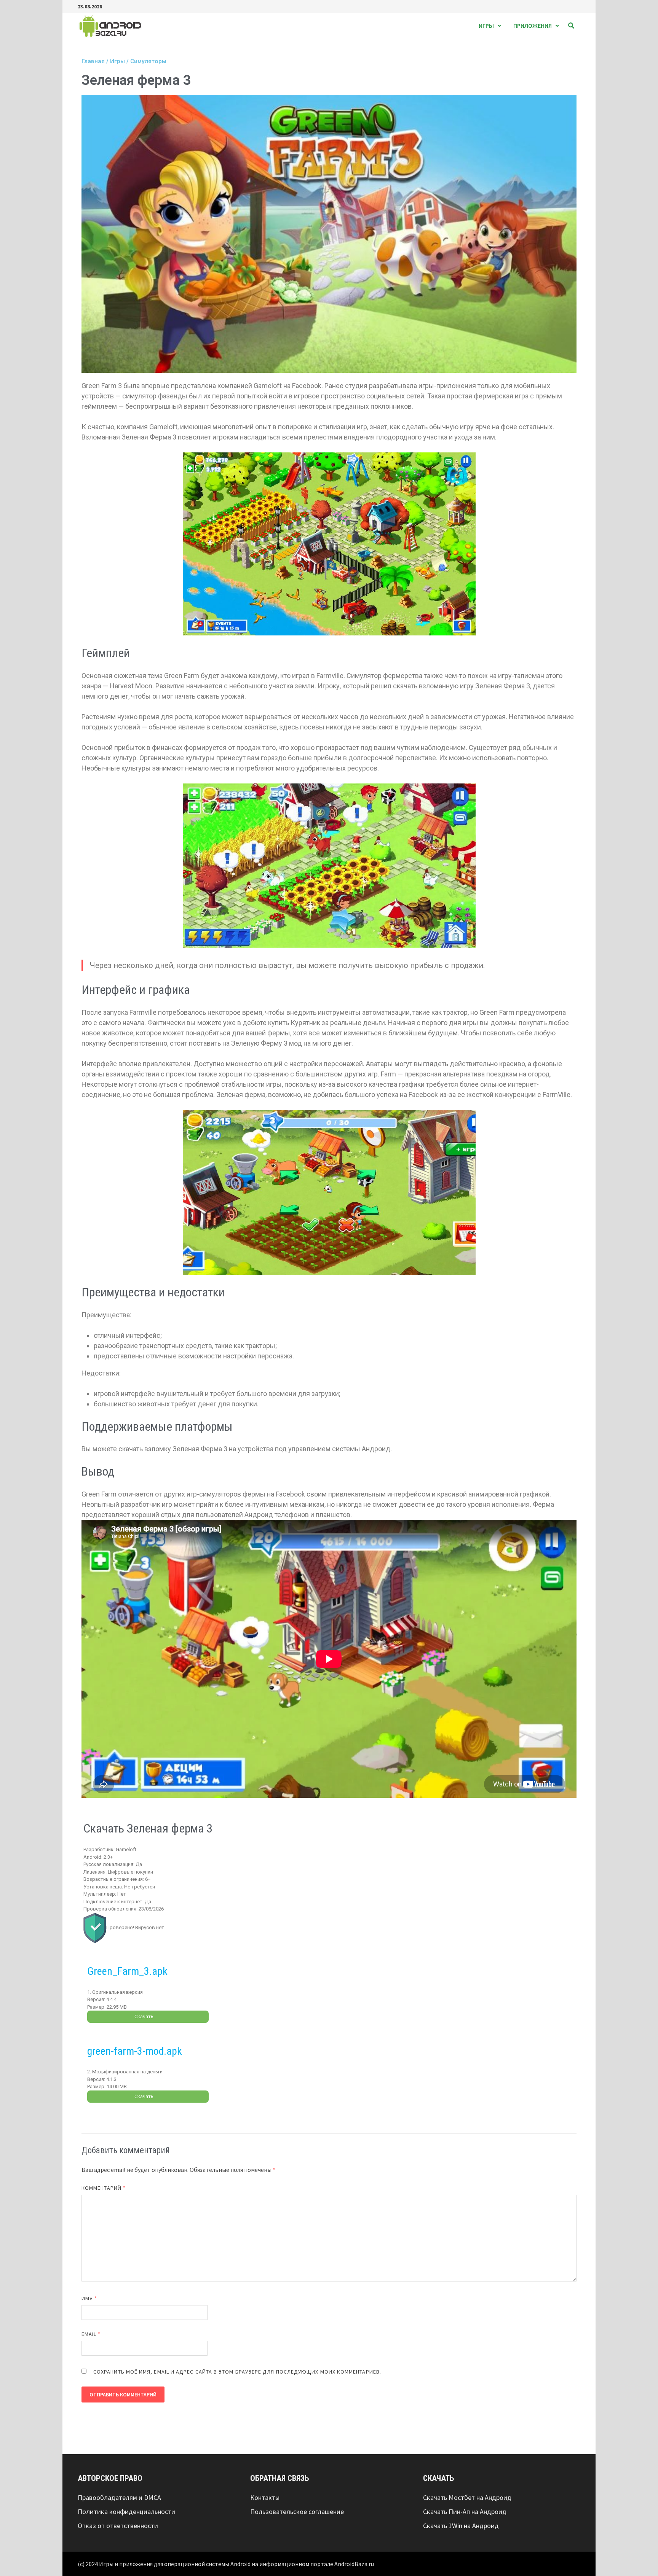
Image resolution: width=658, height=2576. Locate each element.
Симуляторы (148, 61)
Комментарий (104, 2188)
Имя (89, 2298)
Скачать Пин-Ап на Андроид (465, 2512)
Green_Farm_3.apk (127, 1971)
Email (91, 2334)
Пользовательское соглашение (297, 2512)
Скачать (144, 2016)
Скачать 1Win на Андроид (461, 2526)
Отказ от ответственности (118, 2526)
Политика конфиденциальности (126, 2512)
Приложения (533, 25)
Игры (486, 25)
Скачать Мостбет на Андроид (467, 2497)
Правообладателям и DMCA (119, 2497)
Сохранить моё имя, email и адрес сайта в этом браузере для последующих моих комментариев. (237, 2372)
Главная (93, 61)
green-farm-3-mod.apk (135, 2051)
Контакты (265, 2497)
